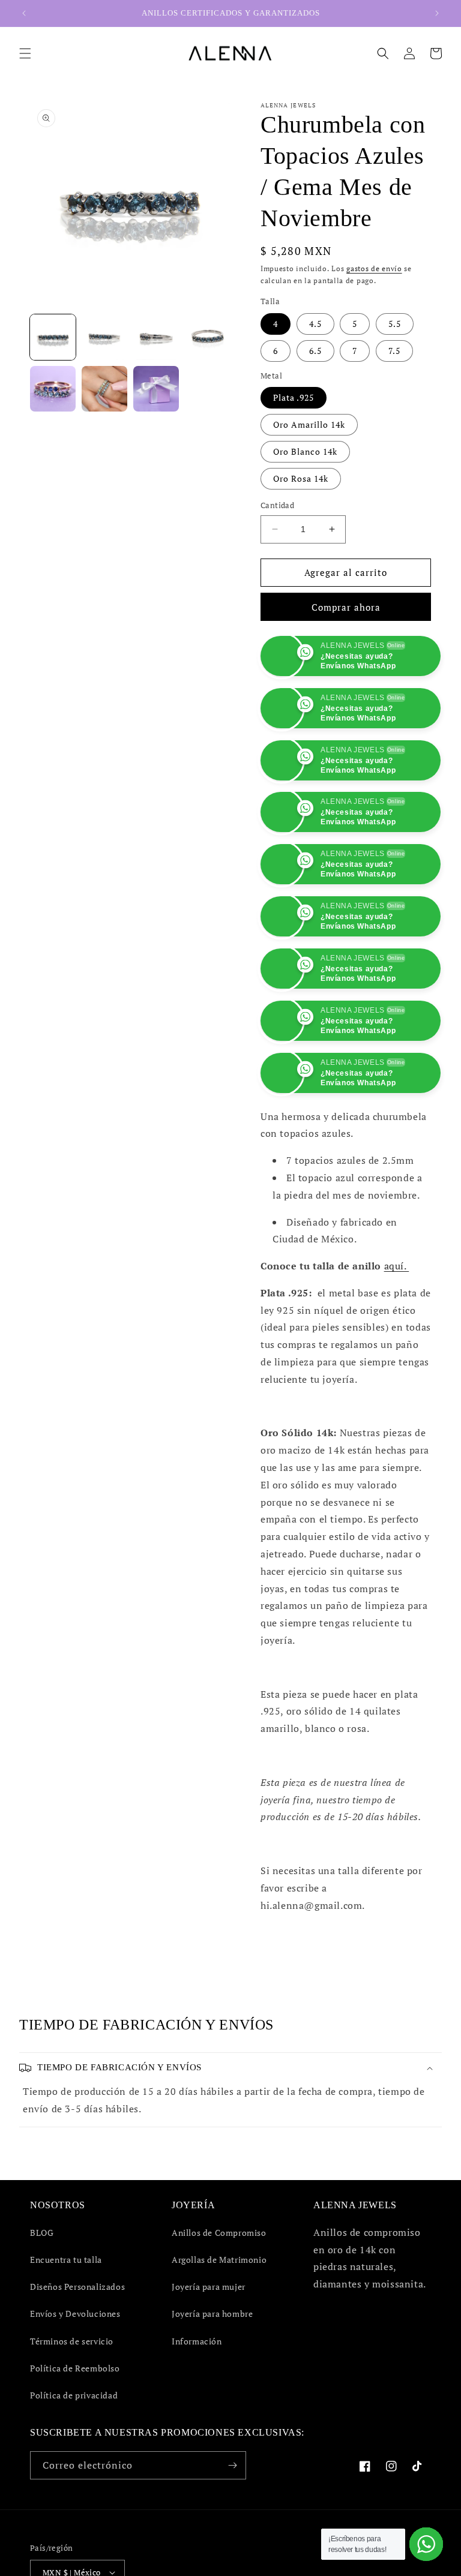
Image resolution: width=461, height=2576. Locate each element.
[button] (25, 53)
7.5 (394, 351)
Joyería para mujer (209, 2287)
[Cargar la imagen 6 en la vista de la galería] (104, 389)
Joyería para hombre (212, 2314)
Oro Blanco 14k (305, 451)
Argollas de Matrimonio (219, 2260)
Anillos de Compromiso (219, 2233)
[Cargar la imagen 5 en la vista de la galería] (53, 389)
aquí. (397, 1266)
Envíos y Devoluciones (75, 2314)
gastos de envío (374, 268)
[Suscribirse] (232, 2465)
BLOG (42, 2233)
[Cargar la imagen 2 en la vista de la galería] (104, 337)
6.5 (315, 351)
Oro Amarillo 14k (309, 424)
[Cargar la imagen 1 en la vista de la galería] (53, 337)
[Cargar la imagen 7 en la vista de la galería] (156, 389)
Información (197, 2341)
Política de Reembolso (75, 2368)
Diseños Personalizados (77, 2287)
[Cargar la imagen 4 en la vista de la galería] (208, 337)
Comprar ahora (346, 607)
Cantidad (277, 505)
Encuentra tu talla (66, 2260)
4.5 (315, 324)
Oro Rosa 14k (301, 478)
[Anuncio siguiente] (437, 13)
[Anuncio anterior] (24, 13)
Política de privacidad (74, 2395)
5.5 (395, 324)
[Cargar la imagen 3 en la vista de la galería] (156, 337)
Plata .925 (294, 397)
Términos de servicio (72, 2341)
